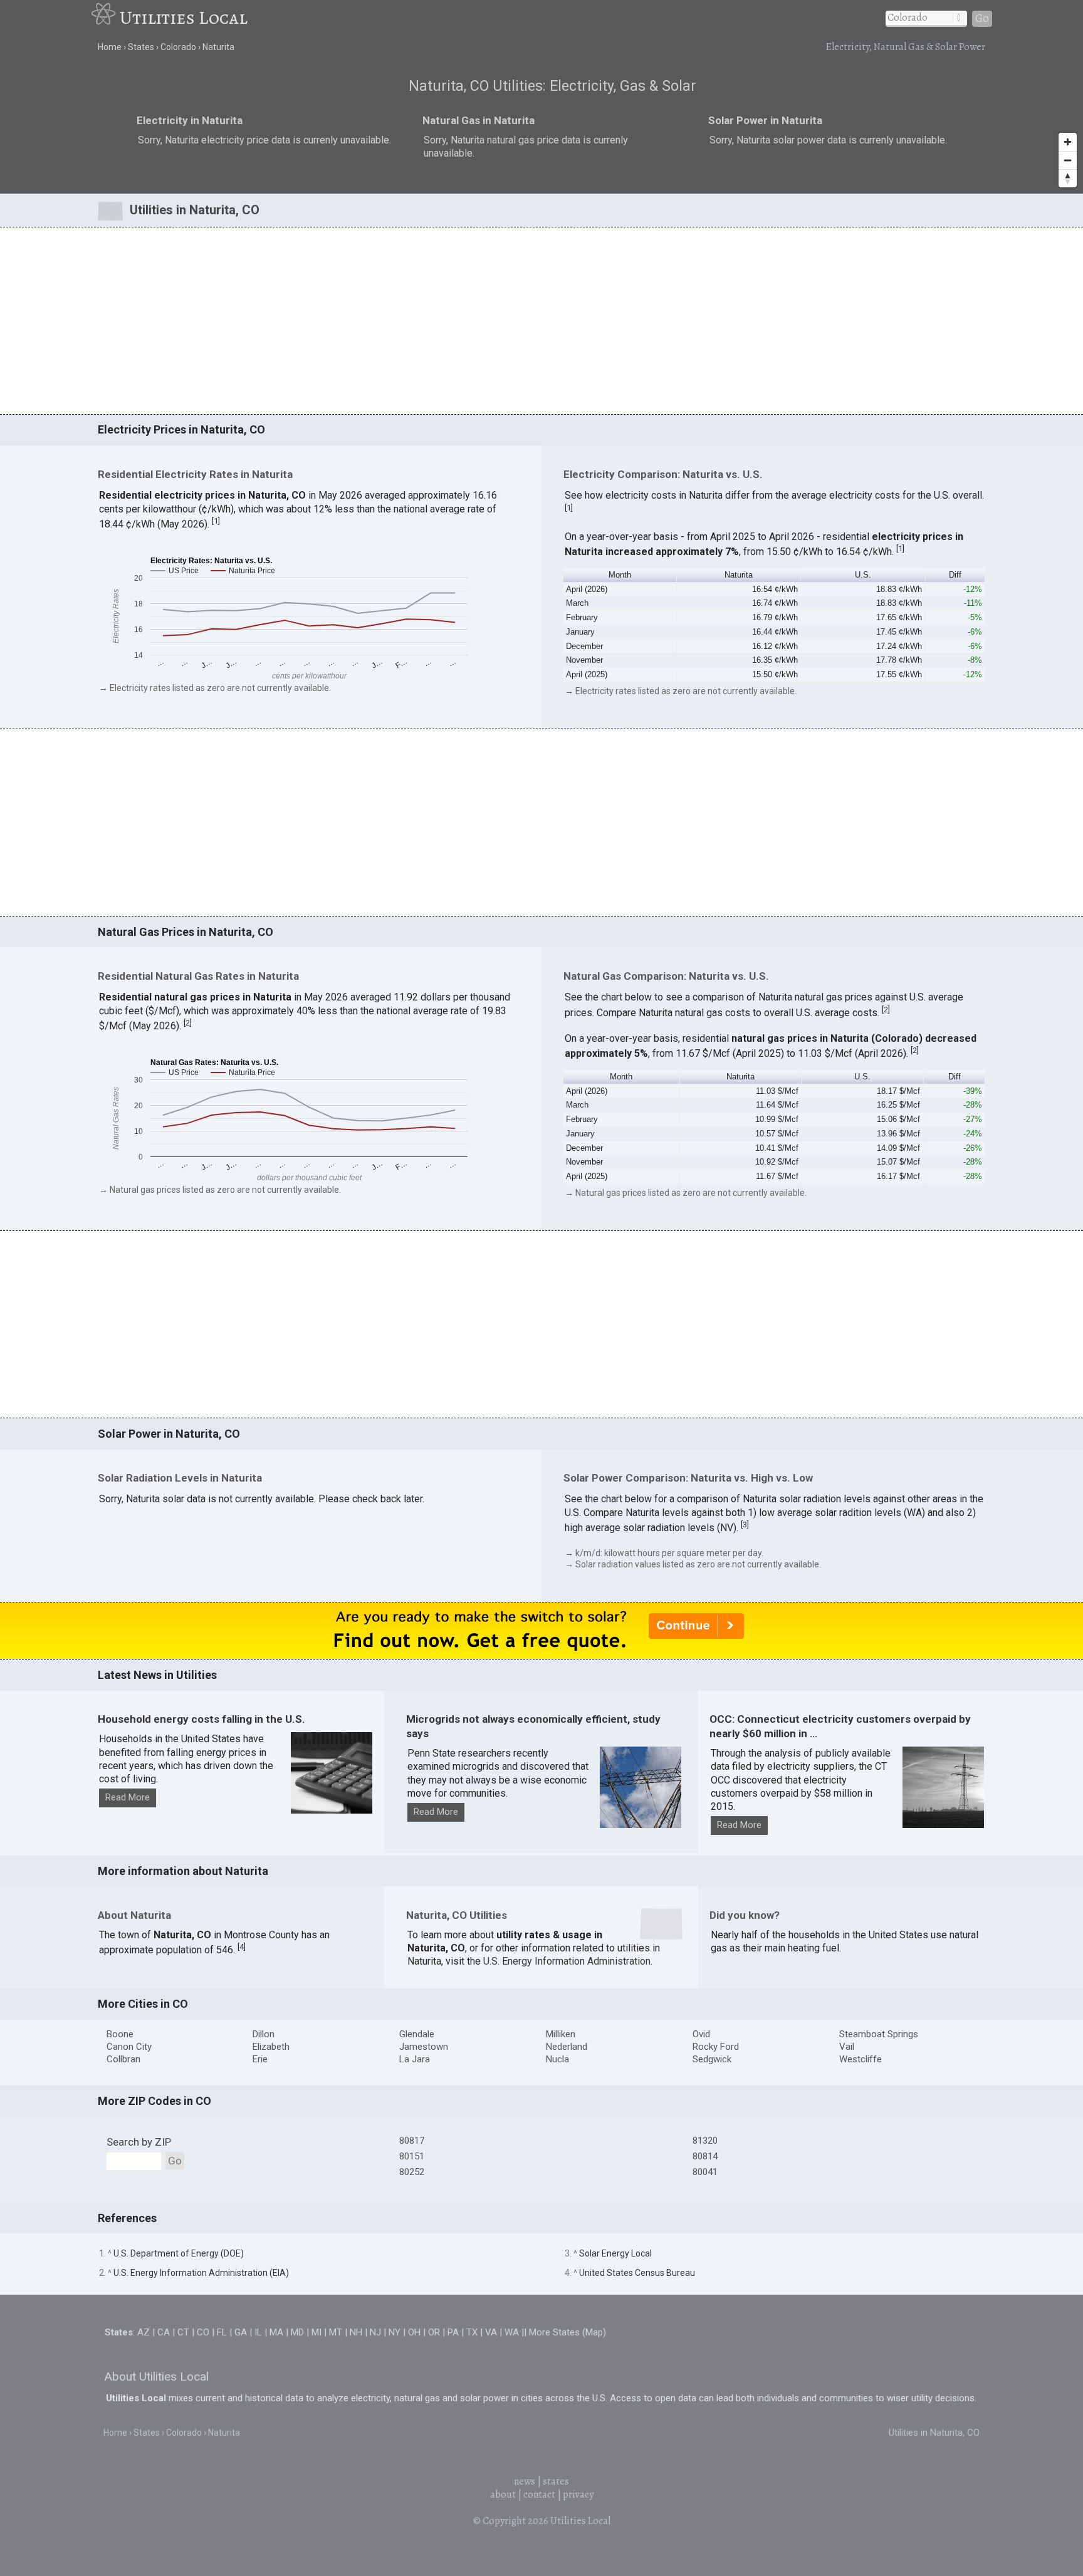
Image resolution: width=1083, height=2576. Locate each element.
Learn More (408, 1306)
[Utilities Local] (105, 18)
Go (982, 18)
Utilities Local (184, 18)
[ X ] (735, 1189)
